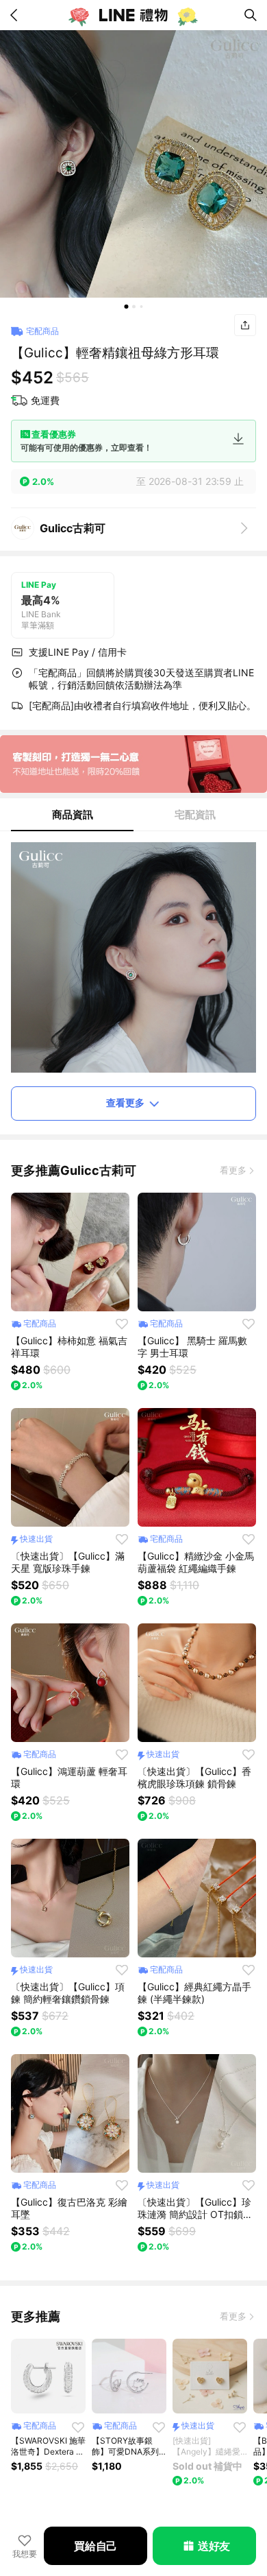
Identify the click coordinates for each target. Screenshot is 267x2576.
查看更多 (125, 1102)
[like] (122, 1324)
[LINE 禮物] (133, 15)
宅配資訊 (195, 814)
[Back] (16, 15)
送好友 (214, 2546)
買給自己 (96, 2546)
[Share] (245, 325)
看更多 (233, 1170)
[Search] (251, 15)
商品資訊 (73, 814)
